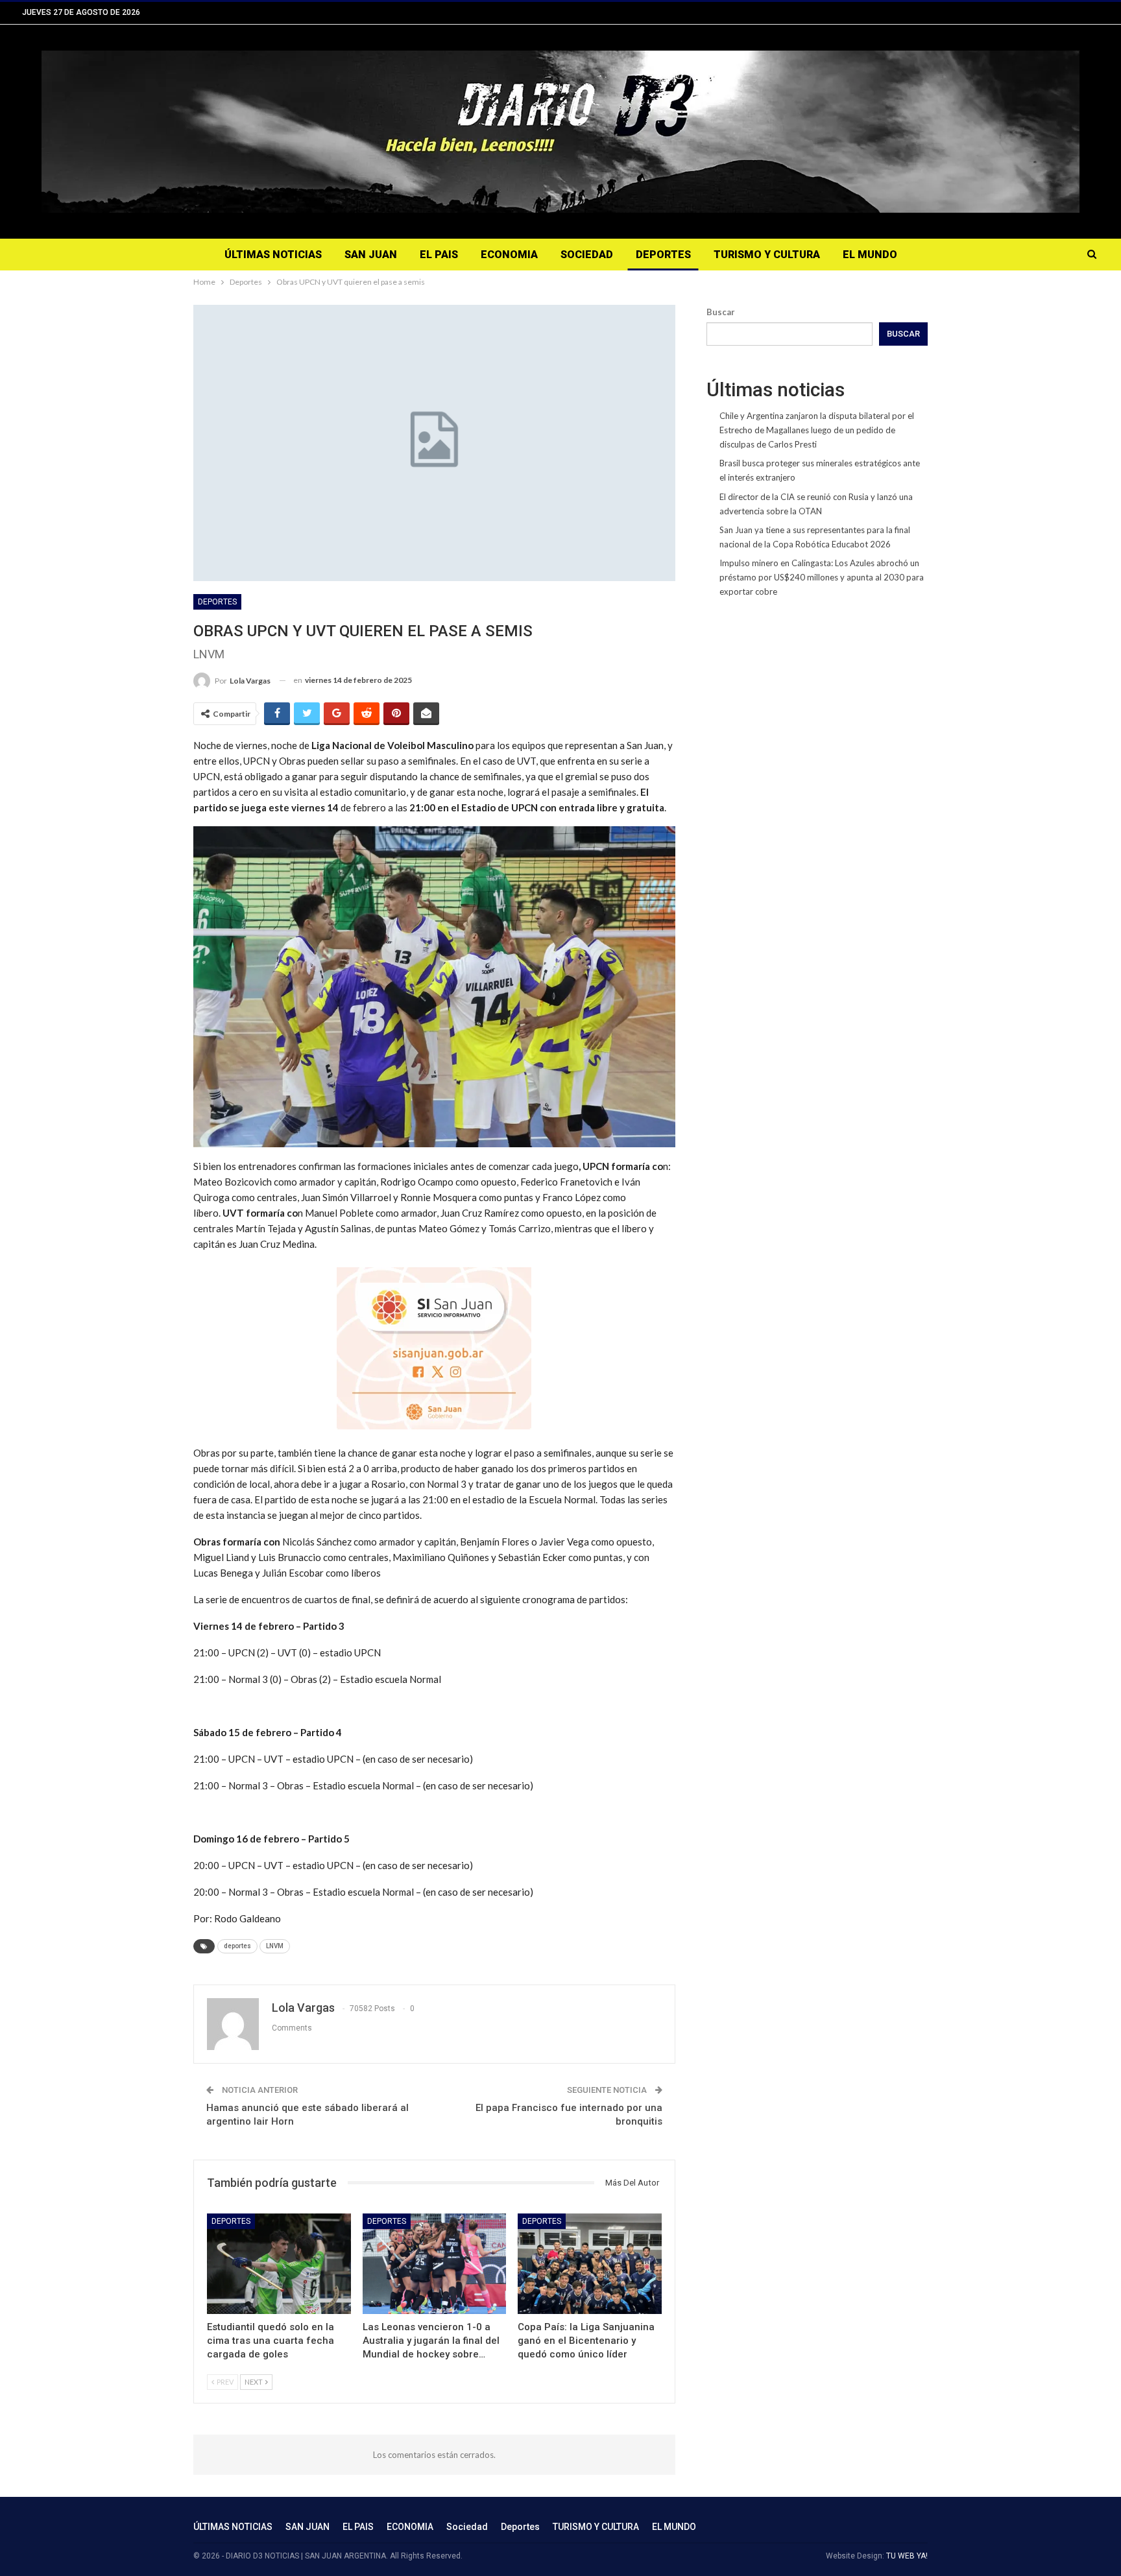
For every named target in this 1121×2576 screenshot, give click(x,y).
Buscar (721, 312)
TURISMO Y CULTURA (767, 255)
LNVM (275, 1946)
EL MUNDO (870, 255)
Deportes (663, 255)
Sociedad (587, 255)
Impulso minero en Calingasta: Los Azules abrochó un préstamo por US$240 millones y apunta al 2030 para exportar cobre (822, 577)
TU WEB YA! (907, 2556)
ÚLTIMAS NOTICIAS (273, 255)
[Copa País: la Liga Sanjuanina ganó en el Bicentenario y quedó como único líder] (590, 2264)
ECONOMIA (509, 255)
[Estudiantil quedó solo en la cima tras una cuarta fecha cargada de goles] (279, 2264)
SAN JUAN (371, 255)
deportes (237, 1946)
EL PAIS (439, 255)
